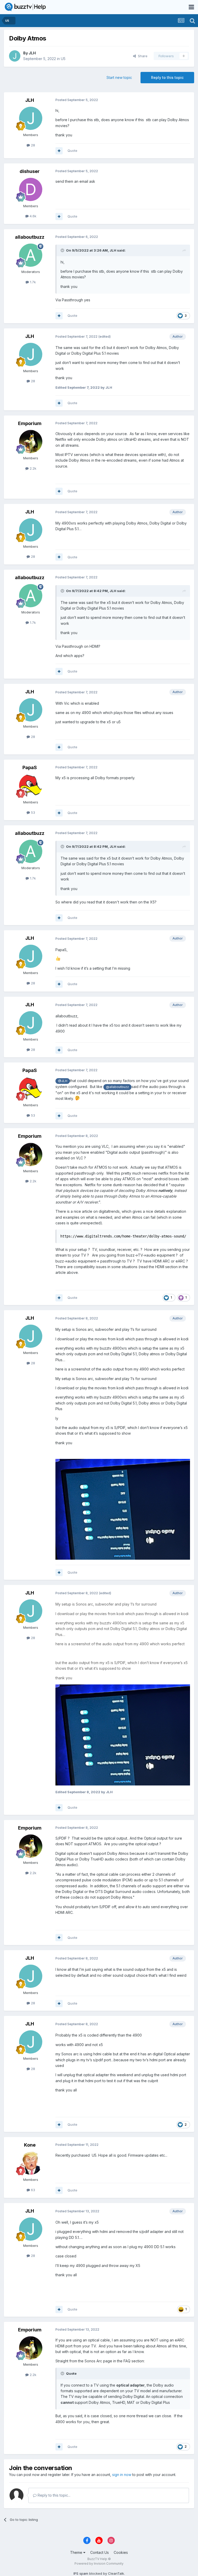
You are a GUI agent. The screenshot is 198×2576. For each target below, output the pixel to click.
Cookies (121, 2552)
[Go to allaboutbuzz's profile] (31, 255)
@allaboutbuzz (117, 1087)
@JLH (63, 1081)
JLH (32, 53)
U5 (63, 59)
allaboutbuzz (30, 237)
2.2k (32, 468)
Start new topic (119, 77)
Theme (77, 2552)
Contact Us (100, 2552)
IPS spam (81, 2573)
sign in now (122, 2475)
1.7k (32, 282)
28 (32, 145)
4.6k (32, 216)
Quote (72, 151)
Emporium (30, 423)
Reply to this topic (167, 77)
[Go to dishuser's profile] (31, 189)
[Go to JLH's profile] (15, 56)
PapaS (30, 767)
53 (32, 812)
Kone (30, 2145)
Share (142, 56)
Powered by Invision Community (99, 2563)
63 (32, 2190)
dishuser (30, 171)
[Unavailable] (123, 1735)
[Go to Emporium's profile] (31, 442)
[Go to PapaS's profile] (31, 786)
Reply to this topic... (53, 2495)
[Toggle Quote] (63, 250)
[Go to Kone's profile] (31, 2163)
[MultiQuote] (59, 151)
